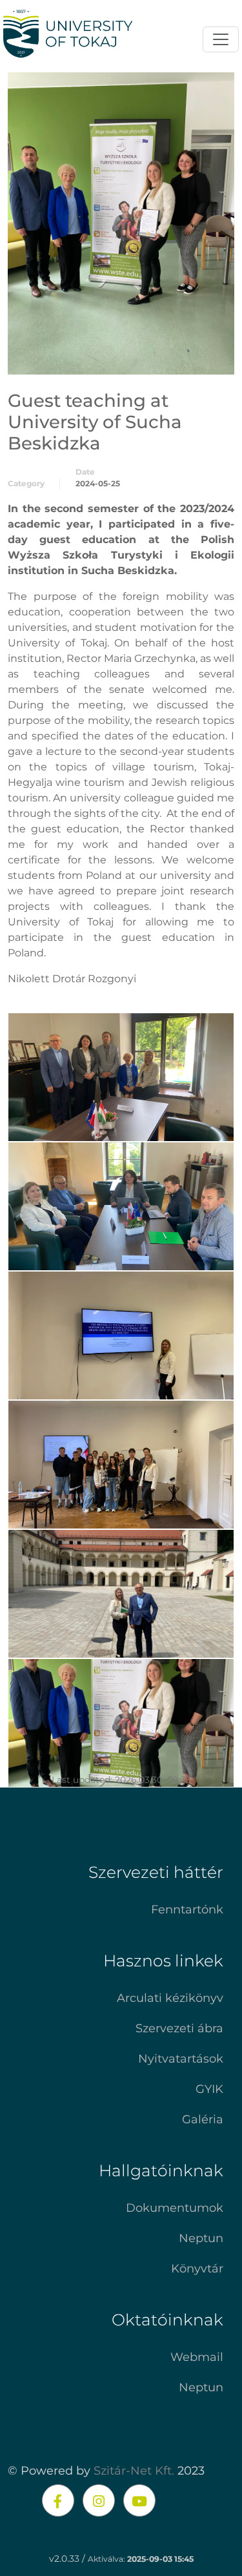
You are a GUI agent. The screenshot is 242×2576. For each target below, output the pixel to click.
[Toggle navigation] (221, 39)
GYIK (209, 2089)
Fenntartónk (187, 1910)
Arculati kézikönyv (170, 1998)
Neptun (201, 2238)
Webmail (197, 2357)
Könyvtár (197, 2269)
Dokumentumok (175, 2208)
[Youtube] (139, 2500)
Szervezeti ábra (179, 2028)
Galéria (203, 2119)
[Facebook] (58, 2500)
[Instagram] (99, 2500)
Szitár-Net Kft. (134, 2471)
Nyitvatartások (181, 2059)
